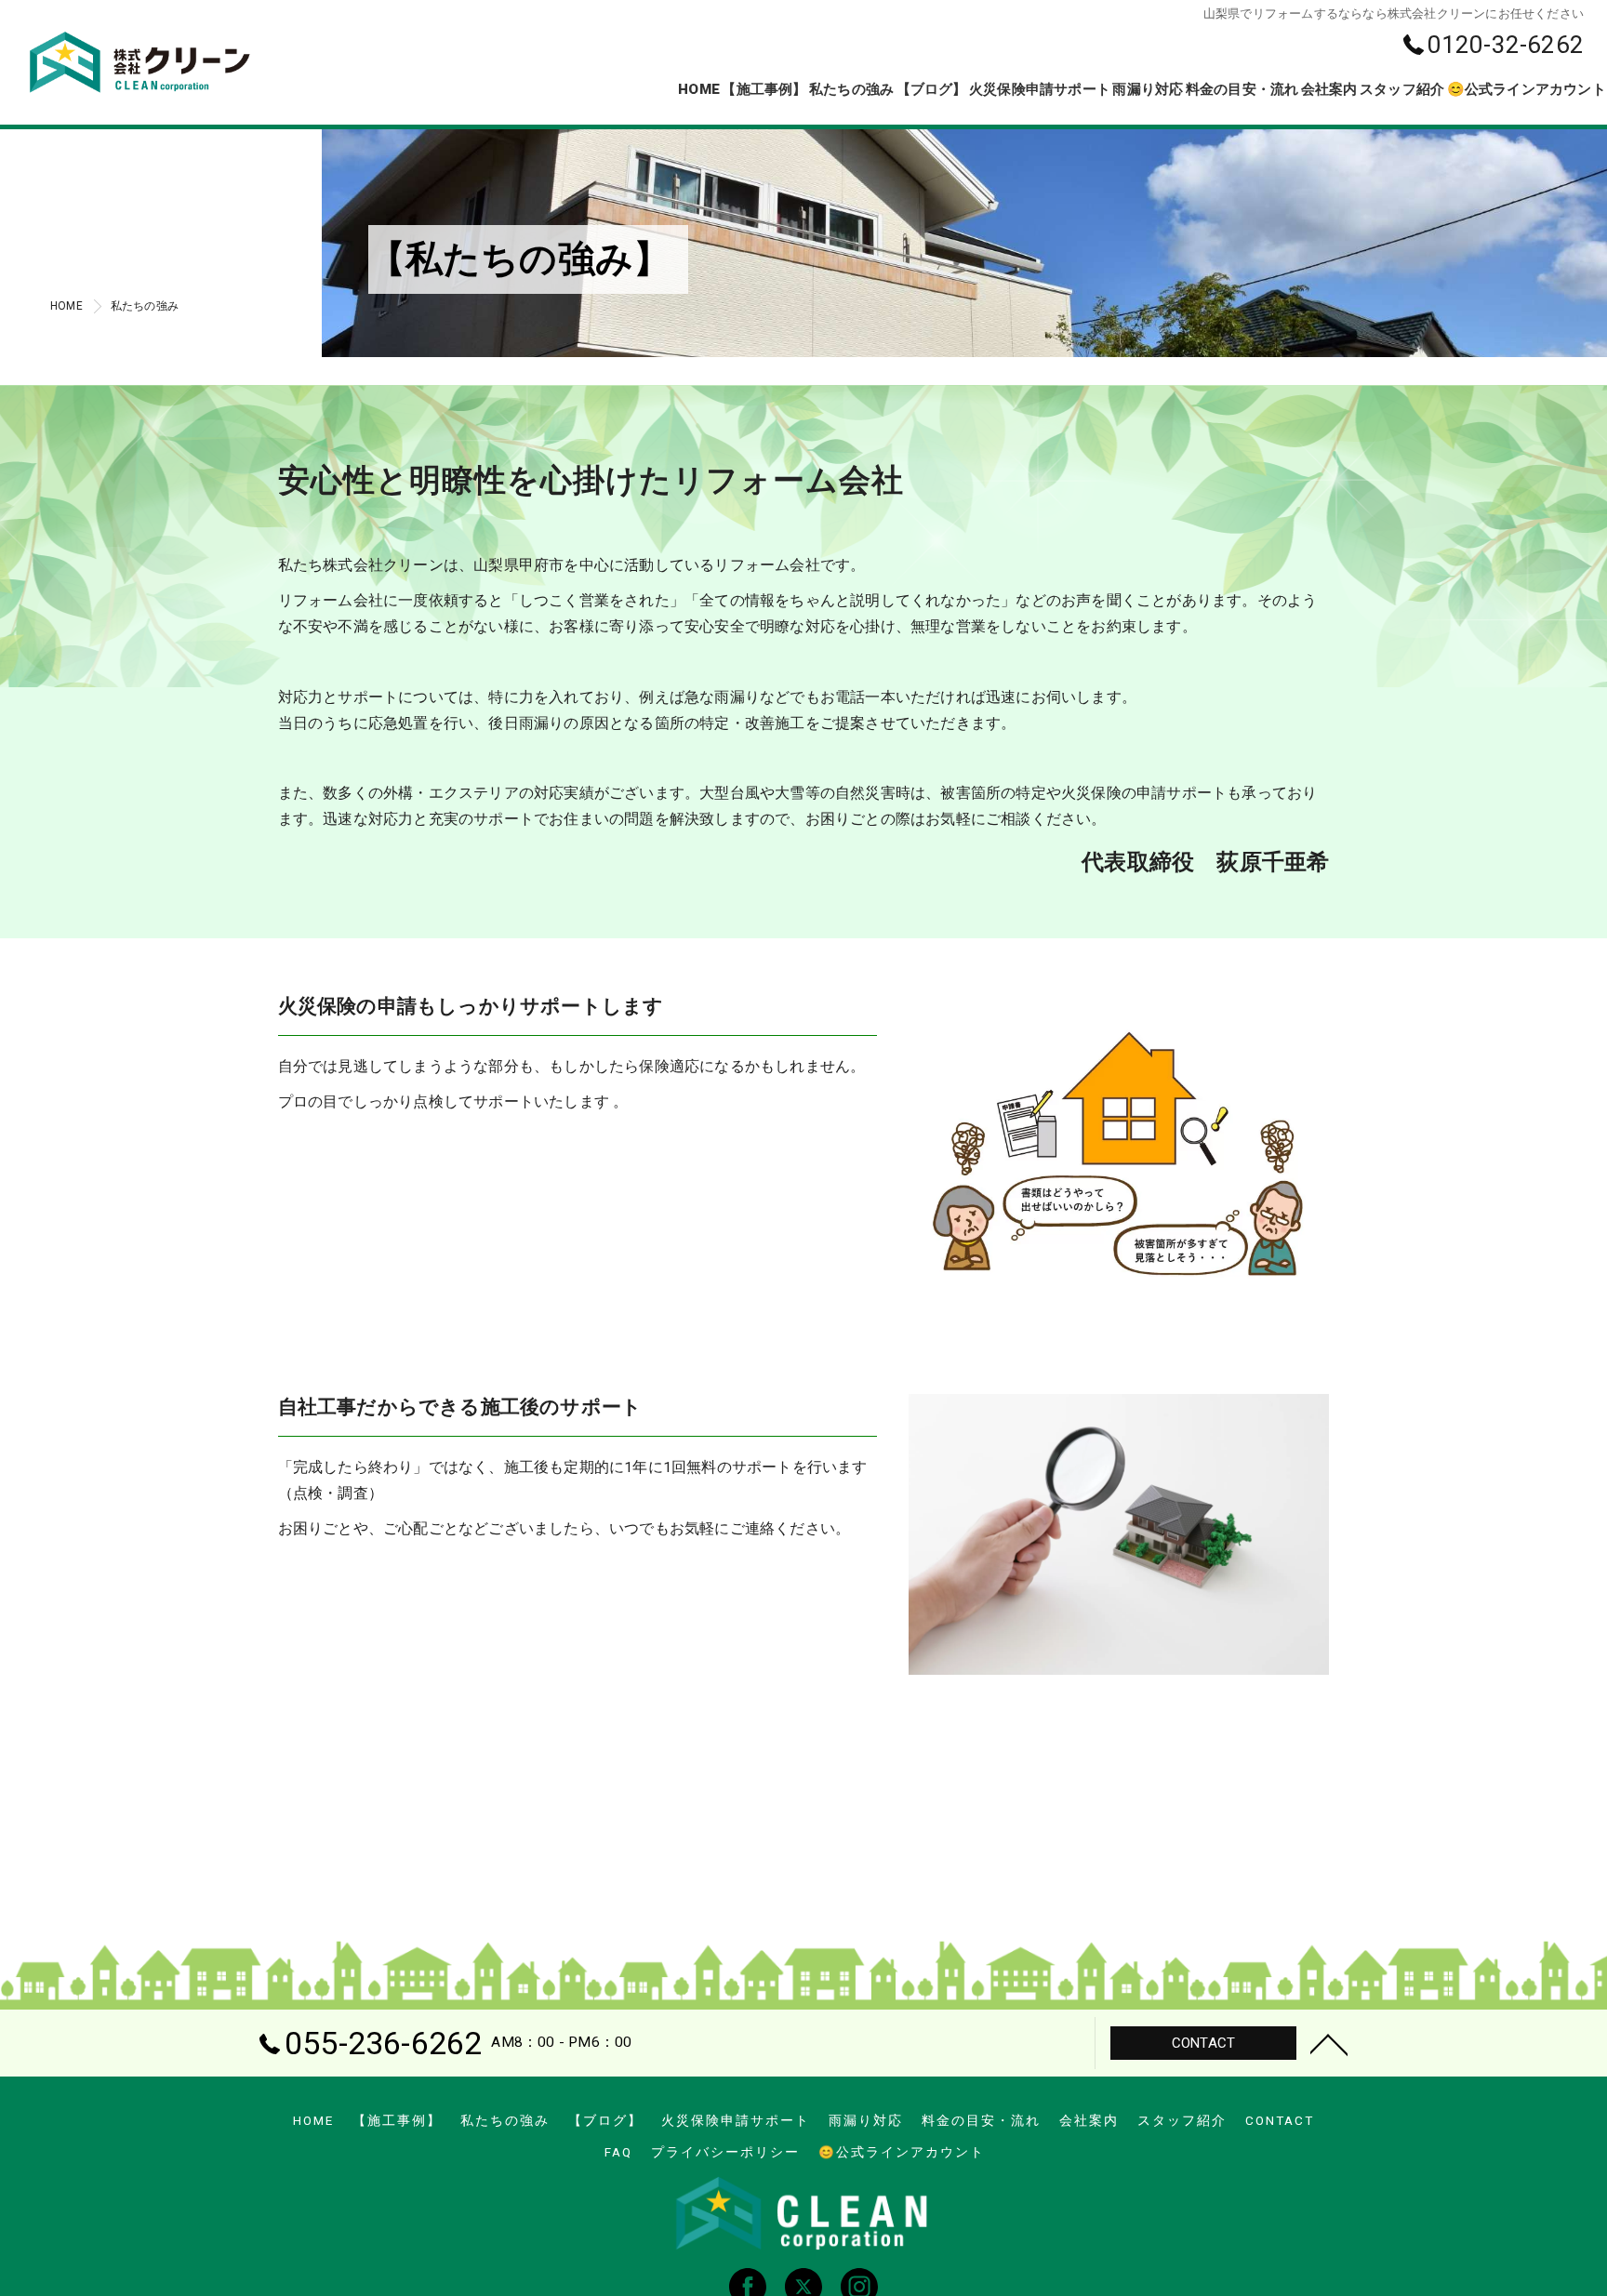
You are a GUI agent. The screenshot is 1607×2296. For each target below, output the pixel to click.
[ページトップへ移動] (1329, 2043)
